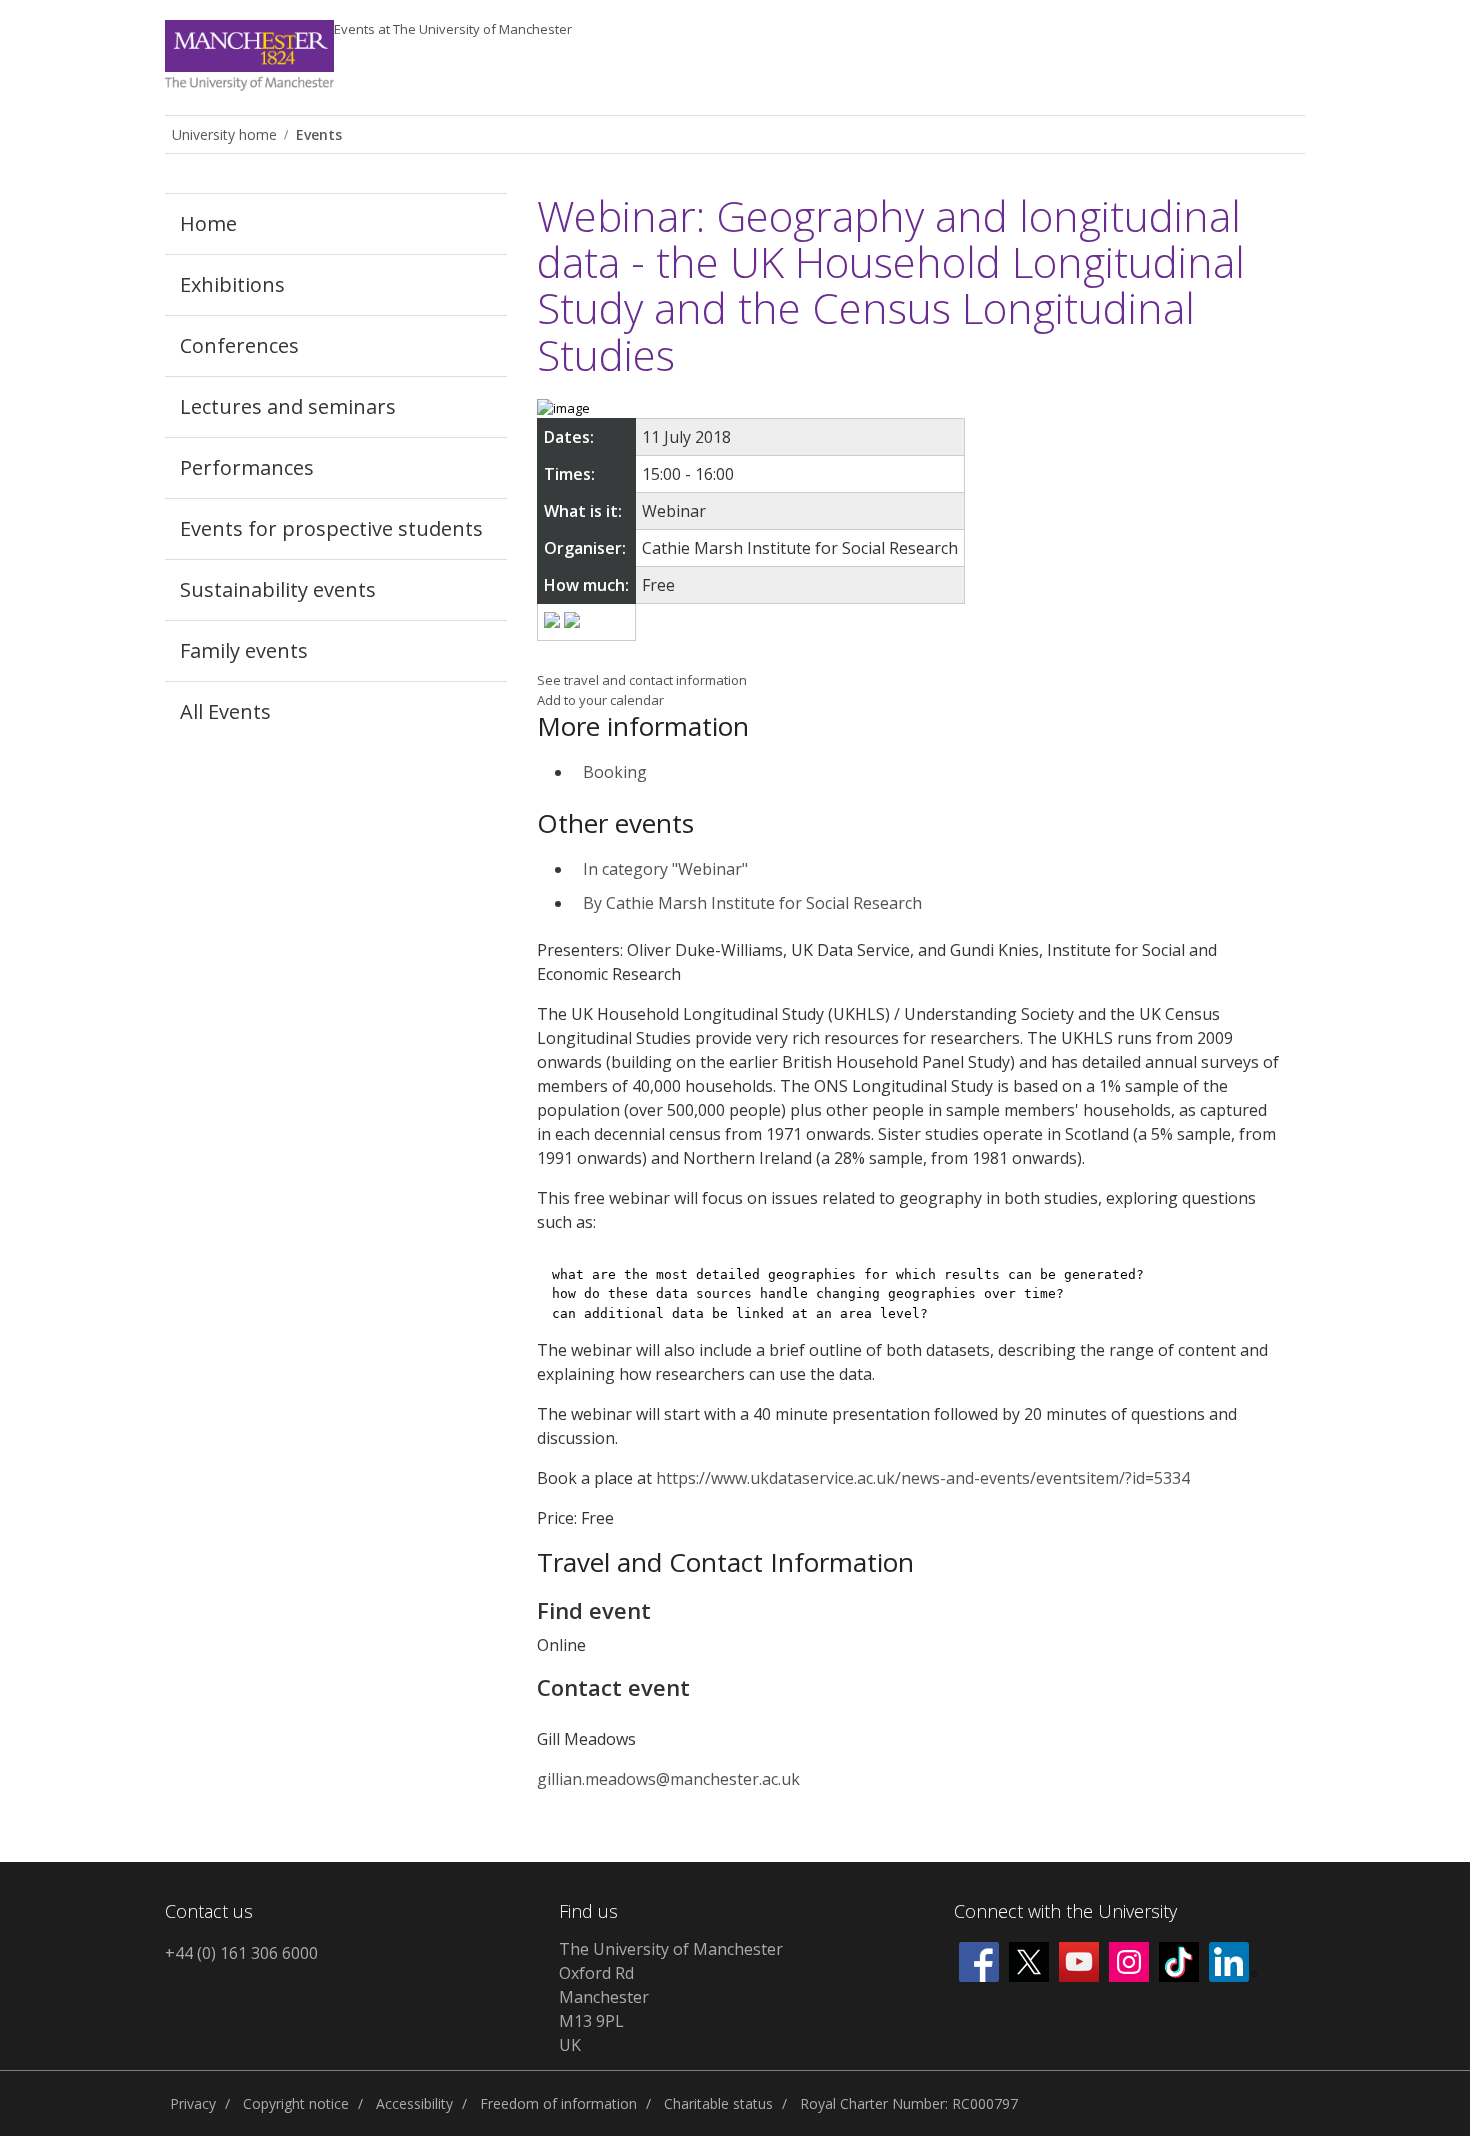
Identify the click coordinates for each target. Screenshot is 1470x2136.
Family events (244, 650)
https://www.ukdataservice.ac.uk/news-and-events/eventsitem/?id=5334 (923, 1478)
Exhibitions (232, 284)
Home (208, 223)
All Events (225, 711)
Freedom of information (558, 2103)
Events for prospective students (331, 528)
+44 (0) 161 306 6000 (241, 1953)
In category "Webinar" (665, 869)
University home (224, 134)
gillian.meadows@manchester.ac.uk (668, 1779)
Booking (615, 772)
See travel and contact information (642, 680)
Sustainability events (278, 589)
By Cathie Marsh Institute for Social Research (752, 903)
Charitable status (718, 2103)
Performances (247, 467)
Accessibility (414, 2103)
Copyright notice (296, 2103)
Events (453, 29)
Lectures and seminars (288, 406)
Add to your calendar (600, 700)
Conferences (239, 345)
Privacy (193, 2103)
